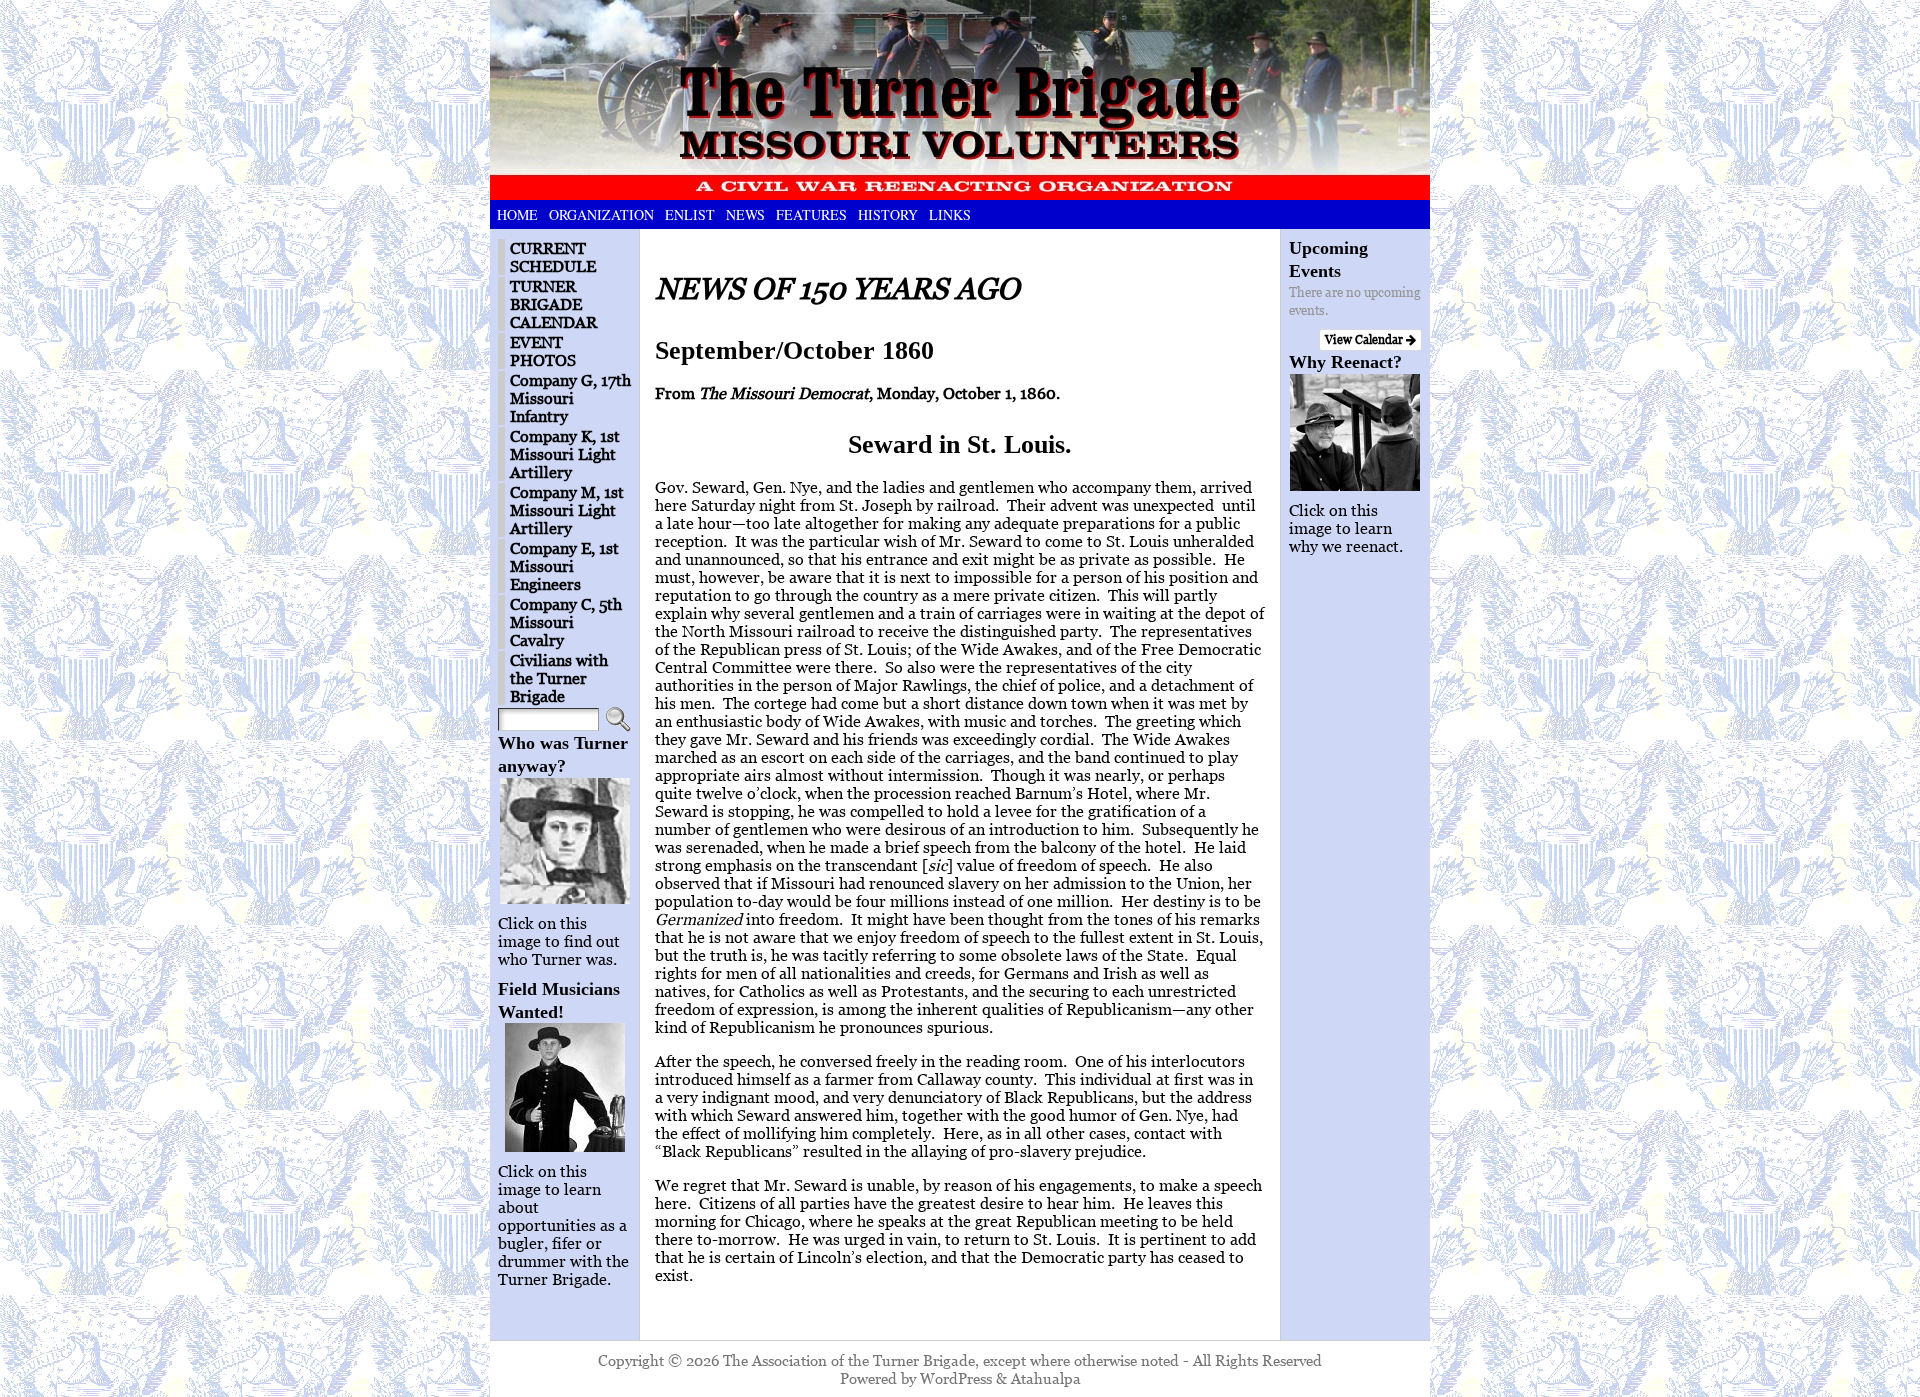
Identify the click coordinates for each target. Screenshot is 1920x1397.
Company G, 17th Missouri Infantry (570, 398)
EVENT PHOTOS (543, 351)
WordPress (956, 1378)
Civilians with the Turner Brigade (559, 678)
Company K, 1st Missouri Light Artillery (565, 454)
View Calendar (1365, 339)
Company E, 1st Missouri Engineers (564, 566)
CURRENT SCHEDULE (553, 257)
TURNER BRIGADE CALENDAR (553, 304)
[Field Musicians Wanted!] (564, 1087)
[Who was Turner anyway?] (564, 841)
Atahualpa (1046, 1378)
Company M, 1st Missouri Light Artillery (567, 510)
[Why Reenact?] (1355, 432)
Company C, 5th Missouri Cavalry (566, 622)
